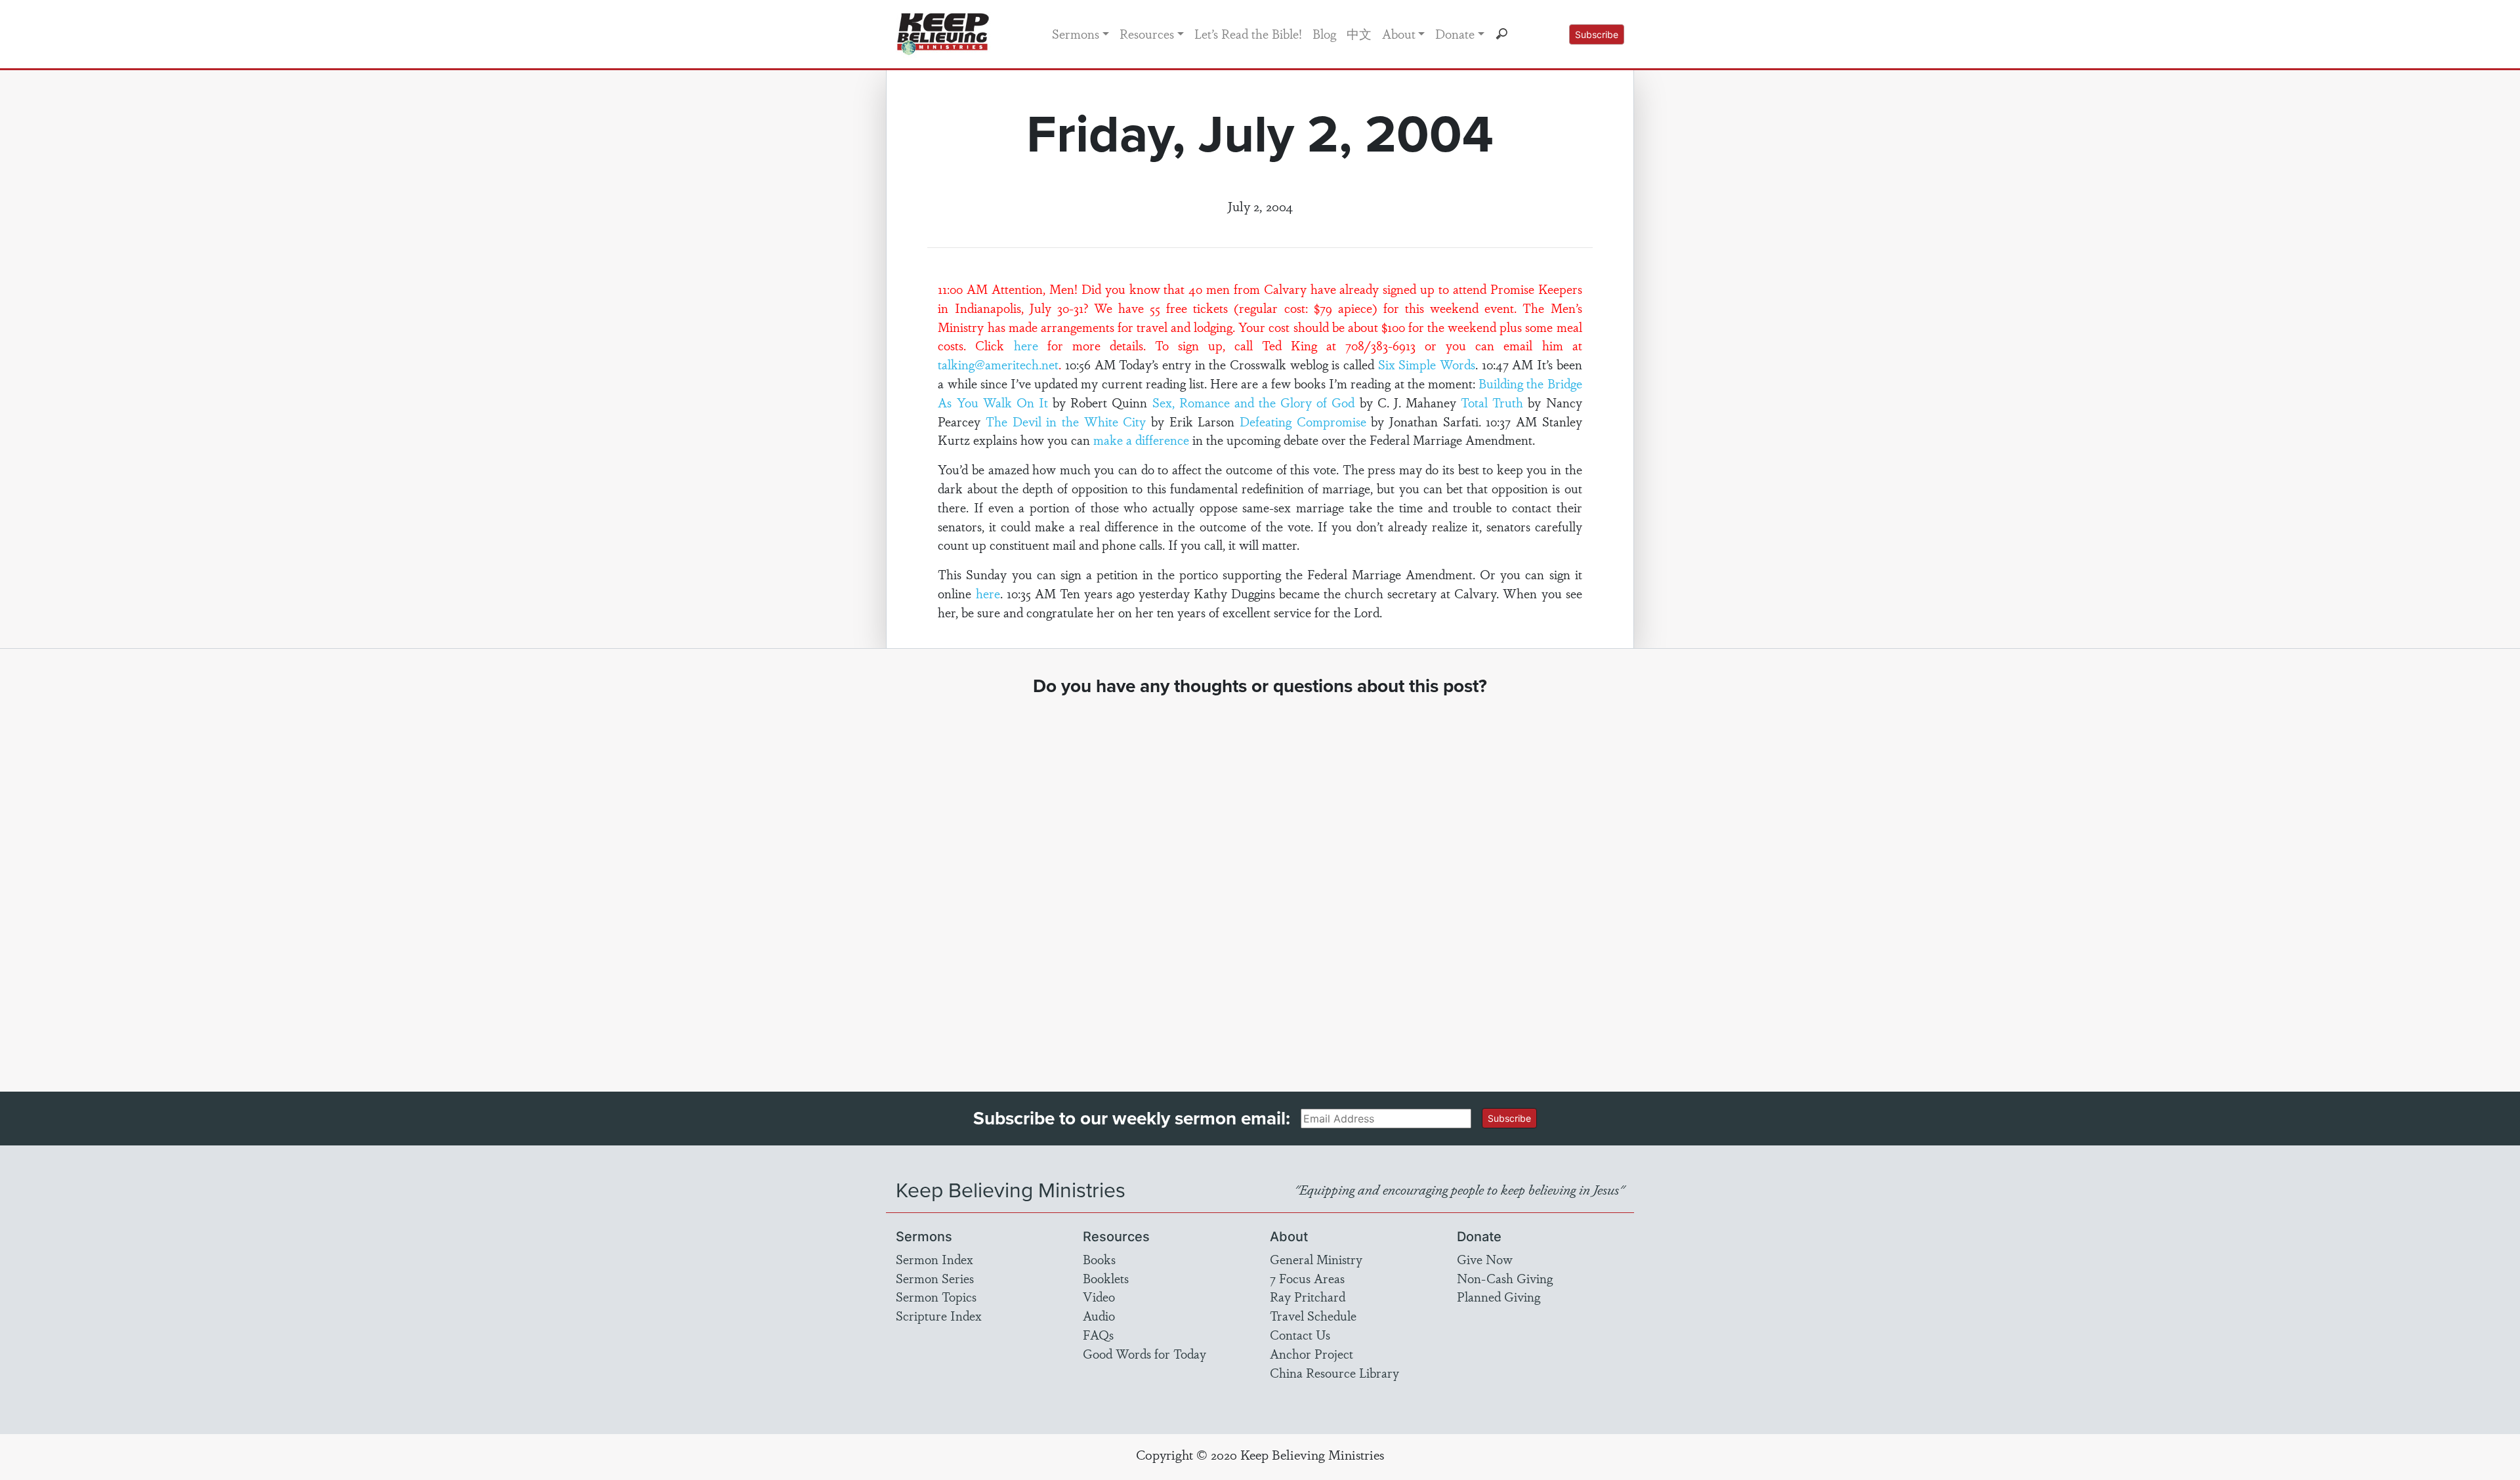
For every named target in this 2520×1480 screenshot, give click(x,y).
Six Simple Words (1427, 364)
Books (1099, 1259)
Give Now (1485, 1259)
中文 (1359, 33)
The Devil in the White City (1066, 421)
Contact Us (1300, 1334)
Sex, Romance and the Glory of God (1254, 402)
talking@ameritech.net (998, 364)
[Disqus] (1260, 882)
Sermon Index (934, 1259)
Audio (1099, 1315)
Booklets (1106, 1278)
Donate (1455, 33)
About (1399, 33)
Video (1099, 1296)
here (1026, 345)
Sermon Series (935, 1278)
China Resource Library (1334, 1372)
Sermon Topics (936, 1296)
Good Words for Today (1144, 1353)
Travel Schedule (1313, 1315)
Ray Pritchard (1308, 1296)
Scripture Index (939, 1315)
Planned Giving (1499, 1296)
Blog (1324, 33)
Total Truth (1492, 402)
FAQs (1098, 1334)
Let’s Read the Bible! (1248, 33)
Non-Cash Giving (1505, 1278)
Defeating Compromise (1303, 421)
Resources (1147, 33)
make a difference (1141, 440)
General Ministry (1316, 1259)
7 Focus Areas (1307, 1278)
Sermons (1076, 33)
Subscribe (1597, 34)
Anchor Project (1312, 1353)
